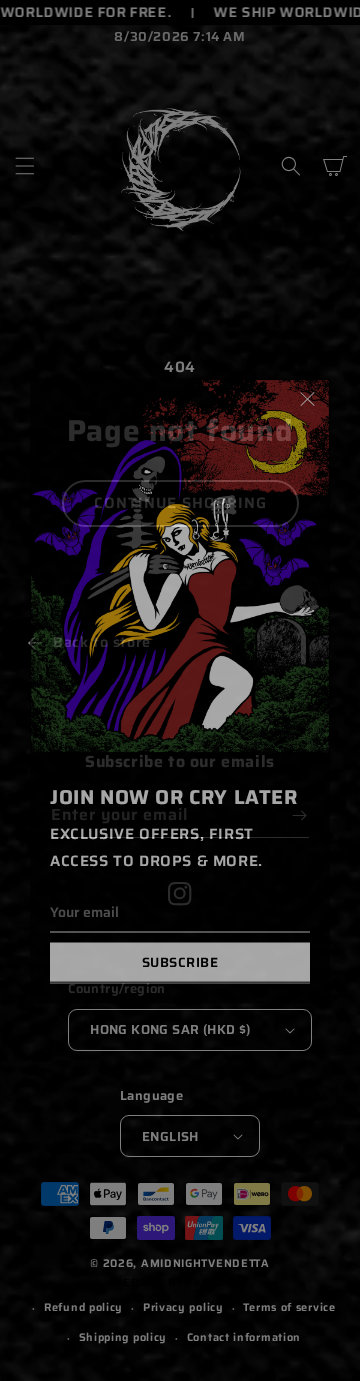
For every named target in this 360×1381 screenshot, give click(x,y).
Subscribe (180, 961)
